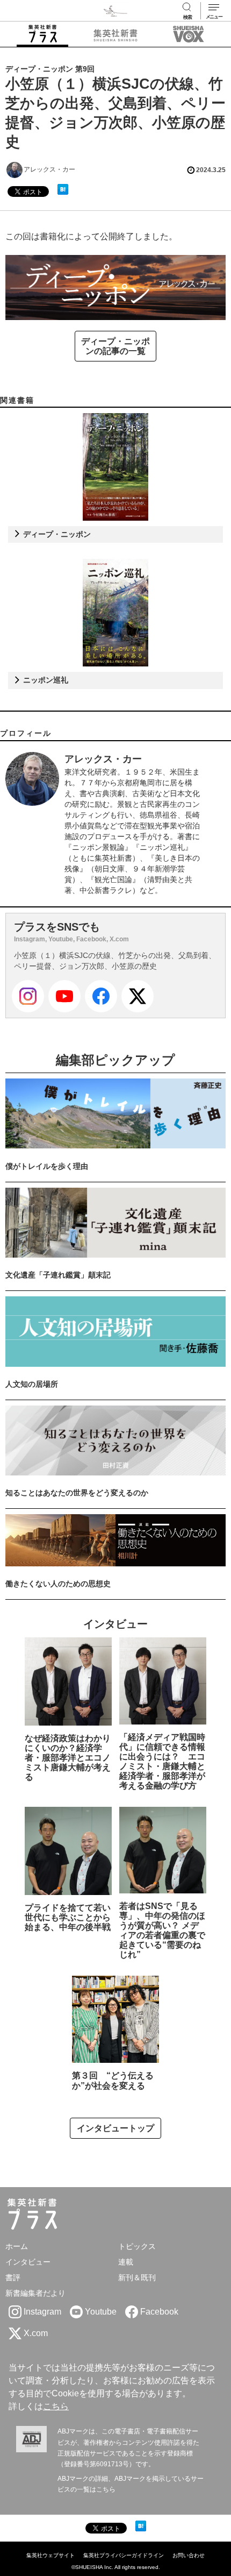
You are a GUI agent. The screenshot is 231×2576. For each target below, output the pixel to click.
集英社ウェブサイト (50, 2555)
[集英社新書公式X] (138, 996)
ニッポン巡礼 (45, 680)
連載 (126, 2262)
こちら (56, 2406)
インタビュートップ (115, 2128)
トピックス (137, 2246)
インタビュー (28, 2262)
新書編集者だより (35, 2293)
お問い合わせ (189, 2555)
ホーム (17, 2246)
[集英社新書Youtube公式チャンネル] (64, 996)
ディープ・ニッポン (56, 534)
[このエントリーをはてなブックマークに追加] (63, 189)
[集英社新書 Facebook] (101, 996)
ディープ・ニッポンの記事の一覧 (115, 346)
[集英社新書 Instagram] (28, 996)
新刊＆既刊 (137, 2277)
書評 (13, 2277)
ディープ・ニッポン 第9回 (50, 69)
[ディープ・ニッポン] (115, 467)
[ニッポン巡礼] (116, 613)
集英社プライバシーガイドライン (124, 2555)
